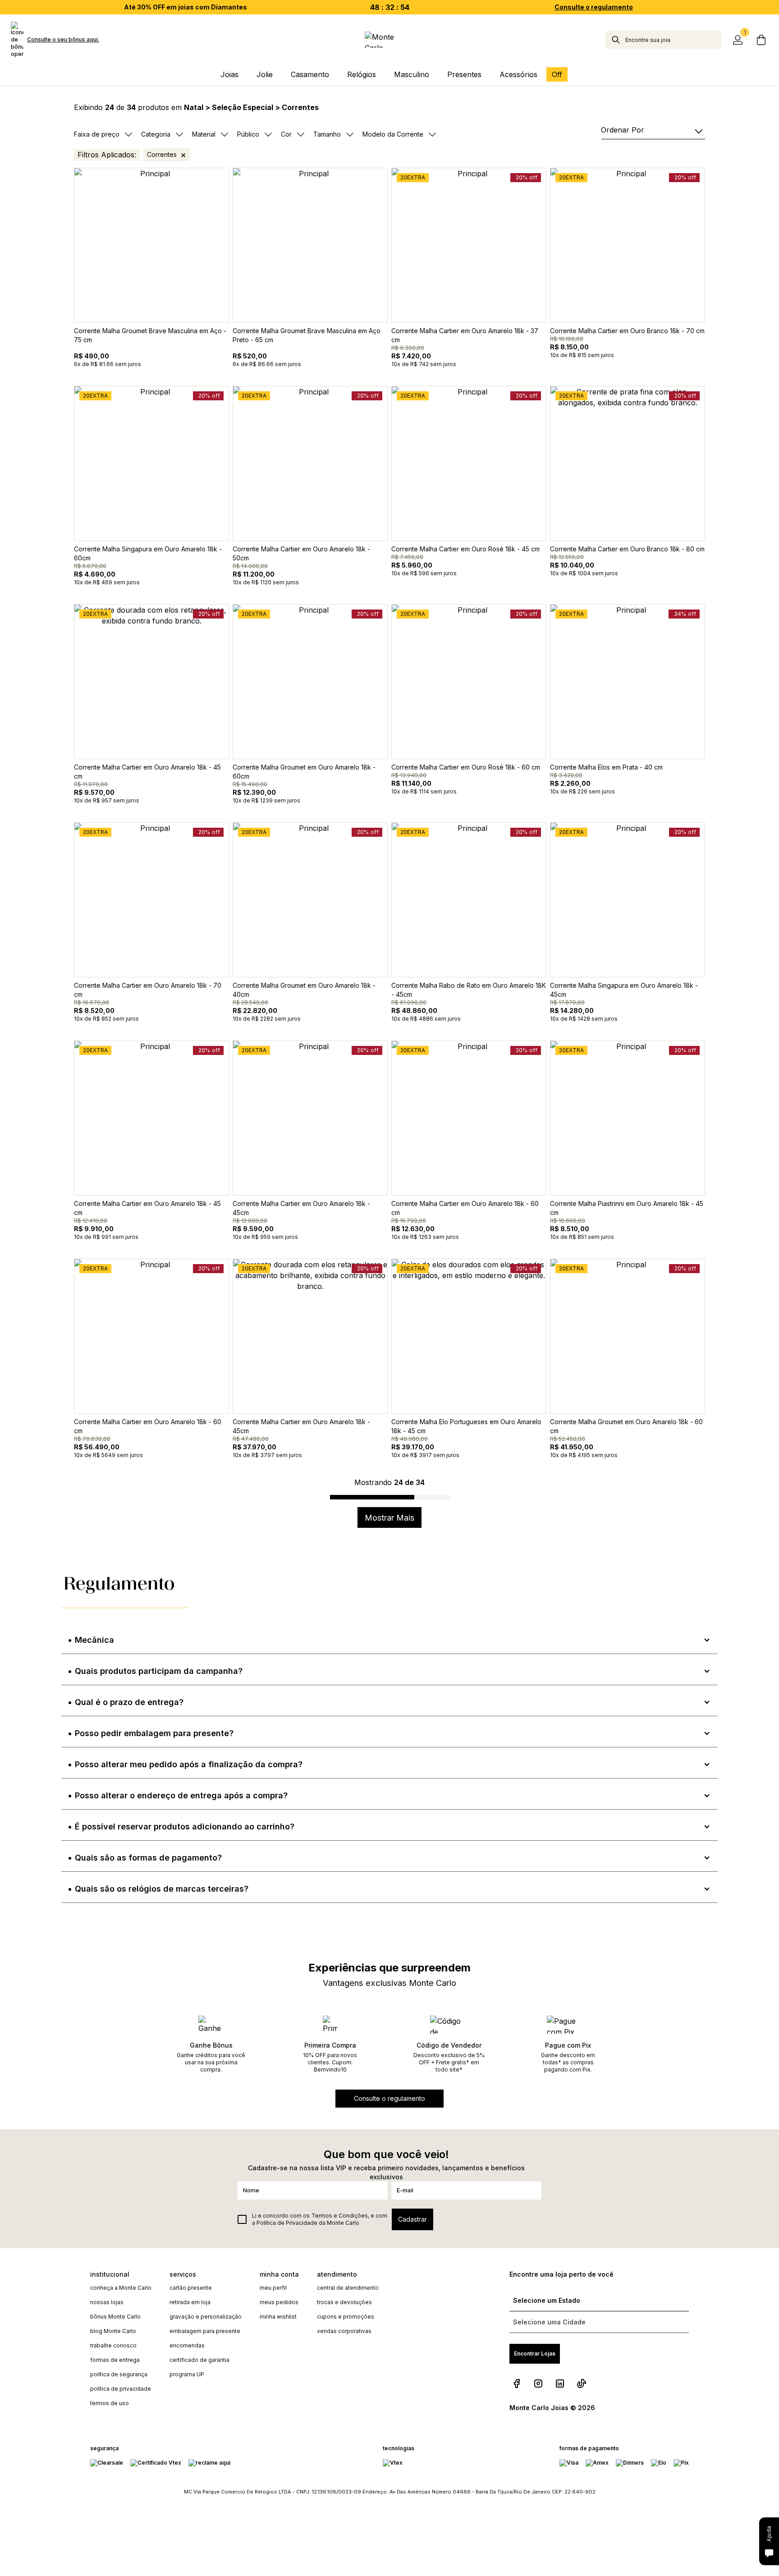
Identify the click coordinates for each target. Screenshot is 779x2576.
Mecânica (94, 1640)
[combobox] (673, 40)
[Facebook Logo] (517, 2383)
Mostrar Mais (389, 1518)
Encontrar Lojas (535, 2354)
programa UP (187, 2374)
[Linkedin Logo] (560, 2383)
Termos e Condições (340, 2216)
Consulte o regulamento (594, 7)
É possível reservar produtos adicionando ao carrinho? (185, 1827)
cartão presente (191, 2288)
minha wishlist (278, 2317)
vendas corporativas (344, 2331)
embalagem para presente (205, 2331)
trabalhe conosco (113, 2345)
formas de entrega (115, 2360)
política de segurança (119, 2374)
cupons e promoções (346, 2317)
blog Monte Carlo (113, 2331)
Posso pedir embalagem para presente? (154, 1733)
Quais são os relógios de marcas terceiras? (162, 1889)
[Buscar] (616, 40)
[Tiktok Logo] (582, 2383)
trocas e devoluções (344, 2302)
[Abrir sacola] (761, 40)
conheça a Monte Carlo (121, 2288)
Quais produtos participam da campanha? (159, 1671)
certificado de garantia (199, 2360)
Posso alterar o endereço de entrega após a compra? (181, 1795)
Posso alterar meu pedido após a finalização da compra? (189, 1764)
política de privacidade (121, 2389)
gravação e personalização (206, 2317)
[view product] (151, 245)
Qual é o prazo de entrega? (129, 1702)
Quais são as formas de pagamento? (148, 1858)
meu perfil (273, 2288)
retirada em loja (190, 2302)
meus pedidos (279, 2302)
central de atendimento (348, 2288)
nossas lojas (107, 2302)
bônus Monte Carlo (115, 2317)
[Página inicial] (390, 40)
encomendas (187, 2345)
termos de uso (110, 2403)
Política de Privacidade (287, 2223)
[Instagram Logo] (538, 2383)
